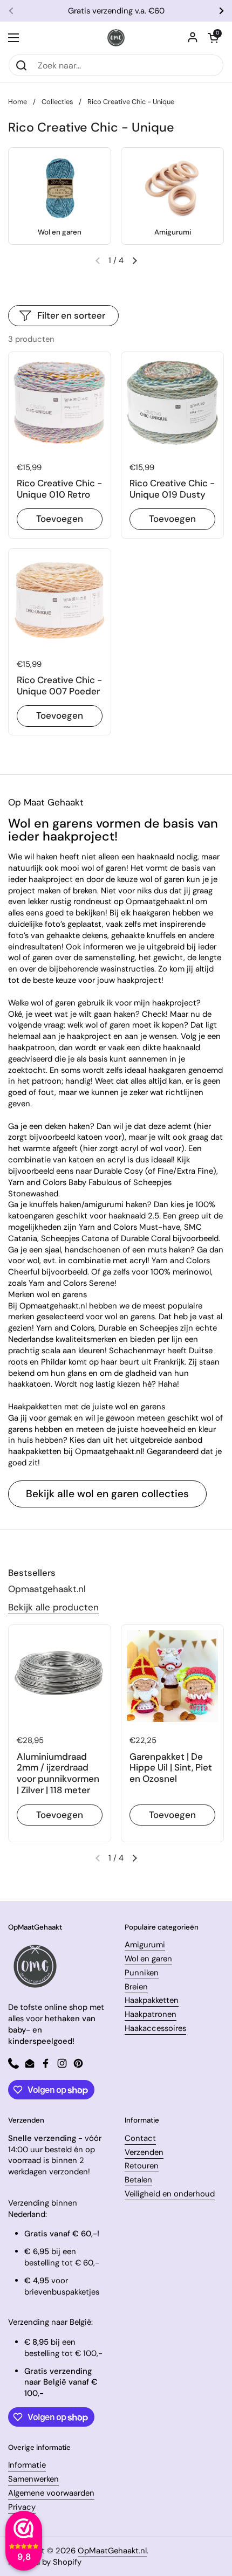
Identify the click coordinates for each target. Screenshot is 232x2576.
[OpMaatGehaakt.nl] (116, 38)
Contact (140, 2138)
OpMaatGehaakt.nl (112, 2551)
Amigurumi (145, 1945)
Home (18, 102)
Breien (136, 1987)
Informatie (27, 2465)
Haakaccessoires (155, 2028)
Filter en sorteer (71, 315)
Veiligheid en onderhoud (170, 2194)
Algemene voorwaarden (51, 2493)
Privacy (22, 2507)
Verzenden (144, 2152)
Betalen (138, 2180)
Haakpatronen (151, 2014)
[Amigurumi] (173, 188)
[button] (213, 38)
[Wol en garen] (60, 188)
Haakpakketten (152, 2000)
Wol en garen (148, 1959)
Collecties (57, 102)
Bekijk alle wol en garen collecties (107, 1494)
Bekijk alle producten (53, 1607)
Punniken (142, 1973)
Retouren (142, 2166)
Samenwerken (33, 2479)
